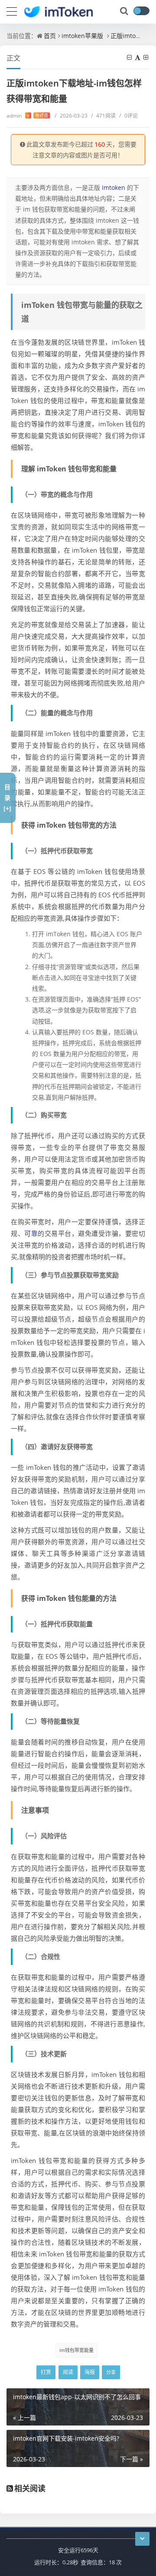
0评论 (128, 116)
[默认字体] (138, 57)
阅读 (68, 2372)
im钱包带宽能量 (76, 2350)
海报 (90, 2372)
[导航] (12, 10)
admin (27, 116)
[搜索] (125, 11)
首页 (50, 36)
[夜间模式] (141, 11)
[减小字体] (130, 57)
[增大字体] (146, 57)
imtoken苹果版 (82, 36)
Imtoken (114, 187)
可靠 (31, 1233)
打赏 (46, 2372)
